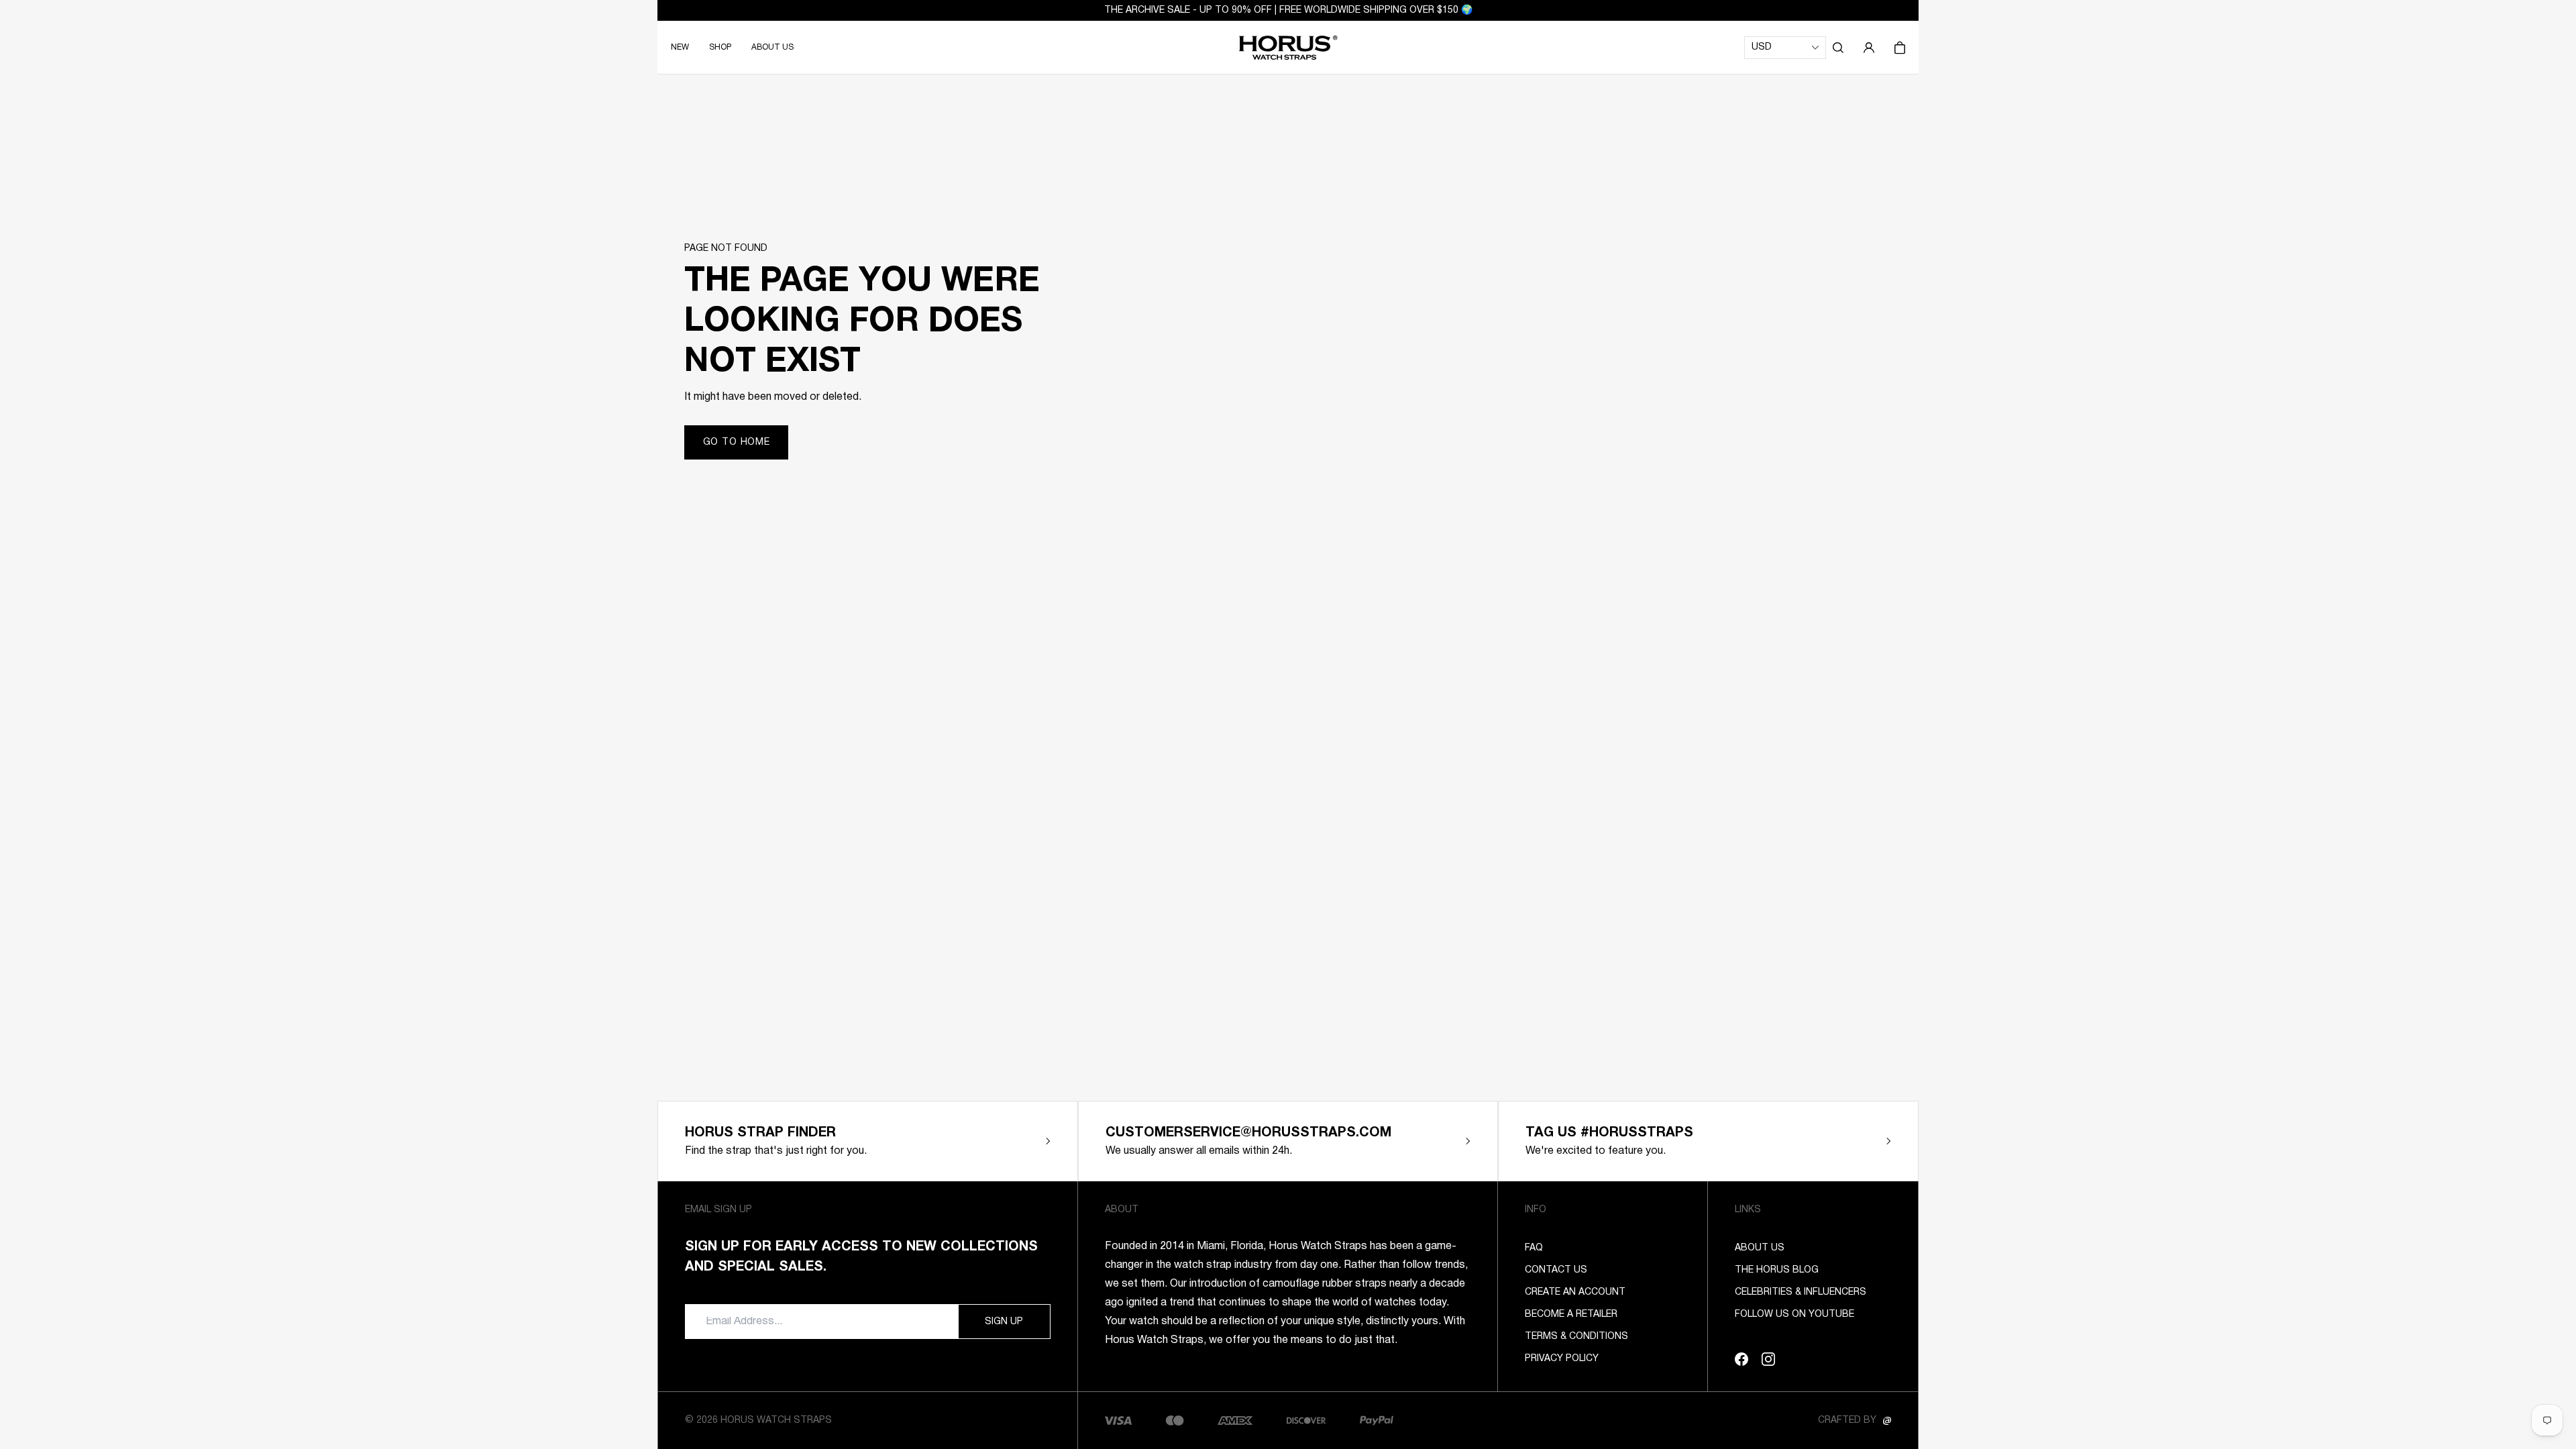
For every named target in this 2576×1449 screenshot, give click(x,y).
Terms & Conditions (1576, 1337)
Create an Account (1575, 1292)
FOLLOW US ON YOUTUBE (1794, 1314)
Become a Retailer (1571, 1314)
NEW (680, 47)
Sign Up (1004, 1322)
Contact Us (1556, 1270)
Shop (720, 47)
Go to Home (737, 442)
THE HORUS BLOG (1777, 1270)
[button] (1838, 48)
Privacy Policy (1562, 1359)
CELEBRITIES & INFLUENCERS (1801, 1292)
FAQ (1534, 1248)
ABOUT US (772, 47)
